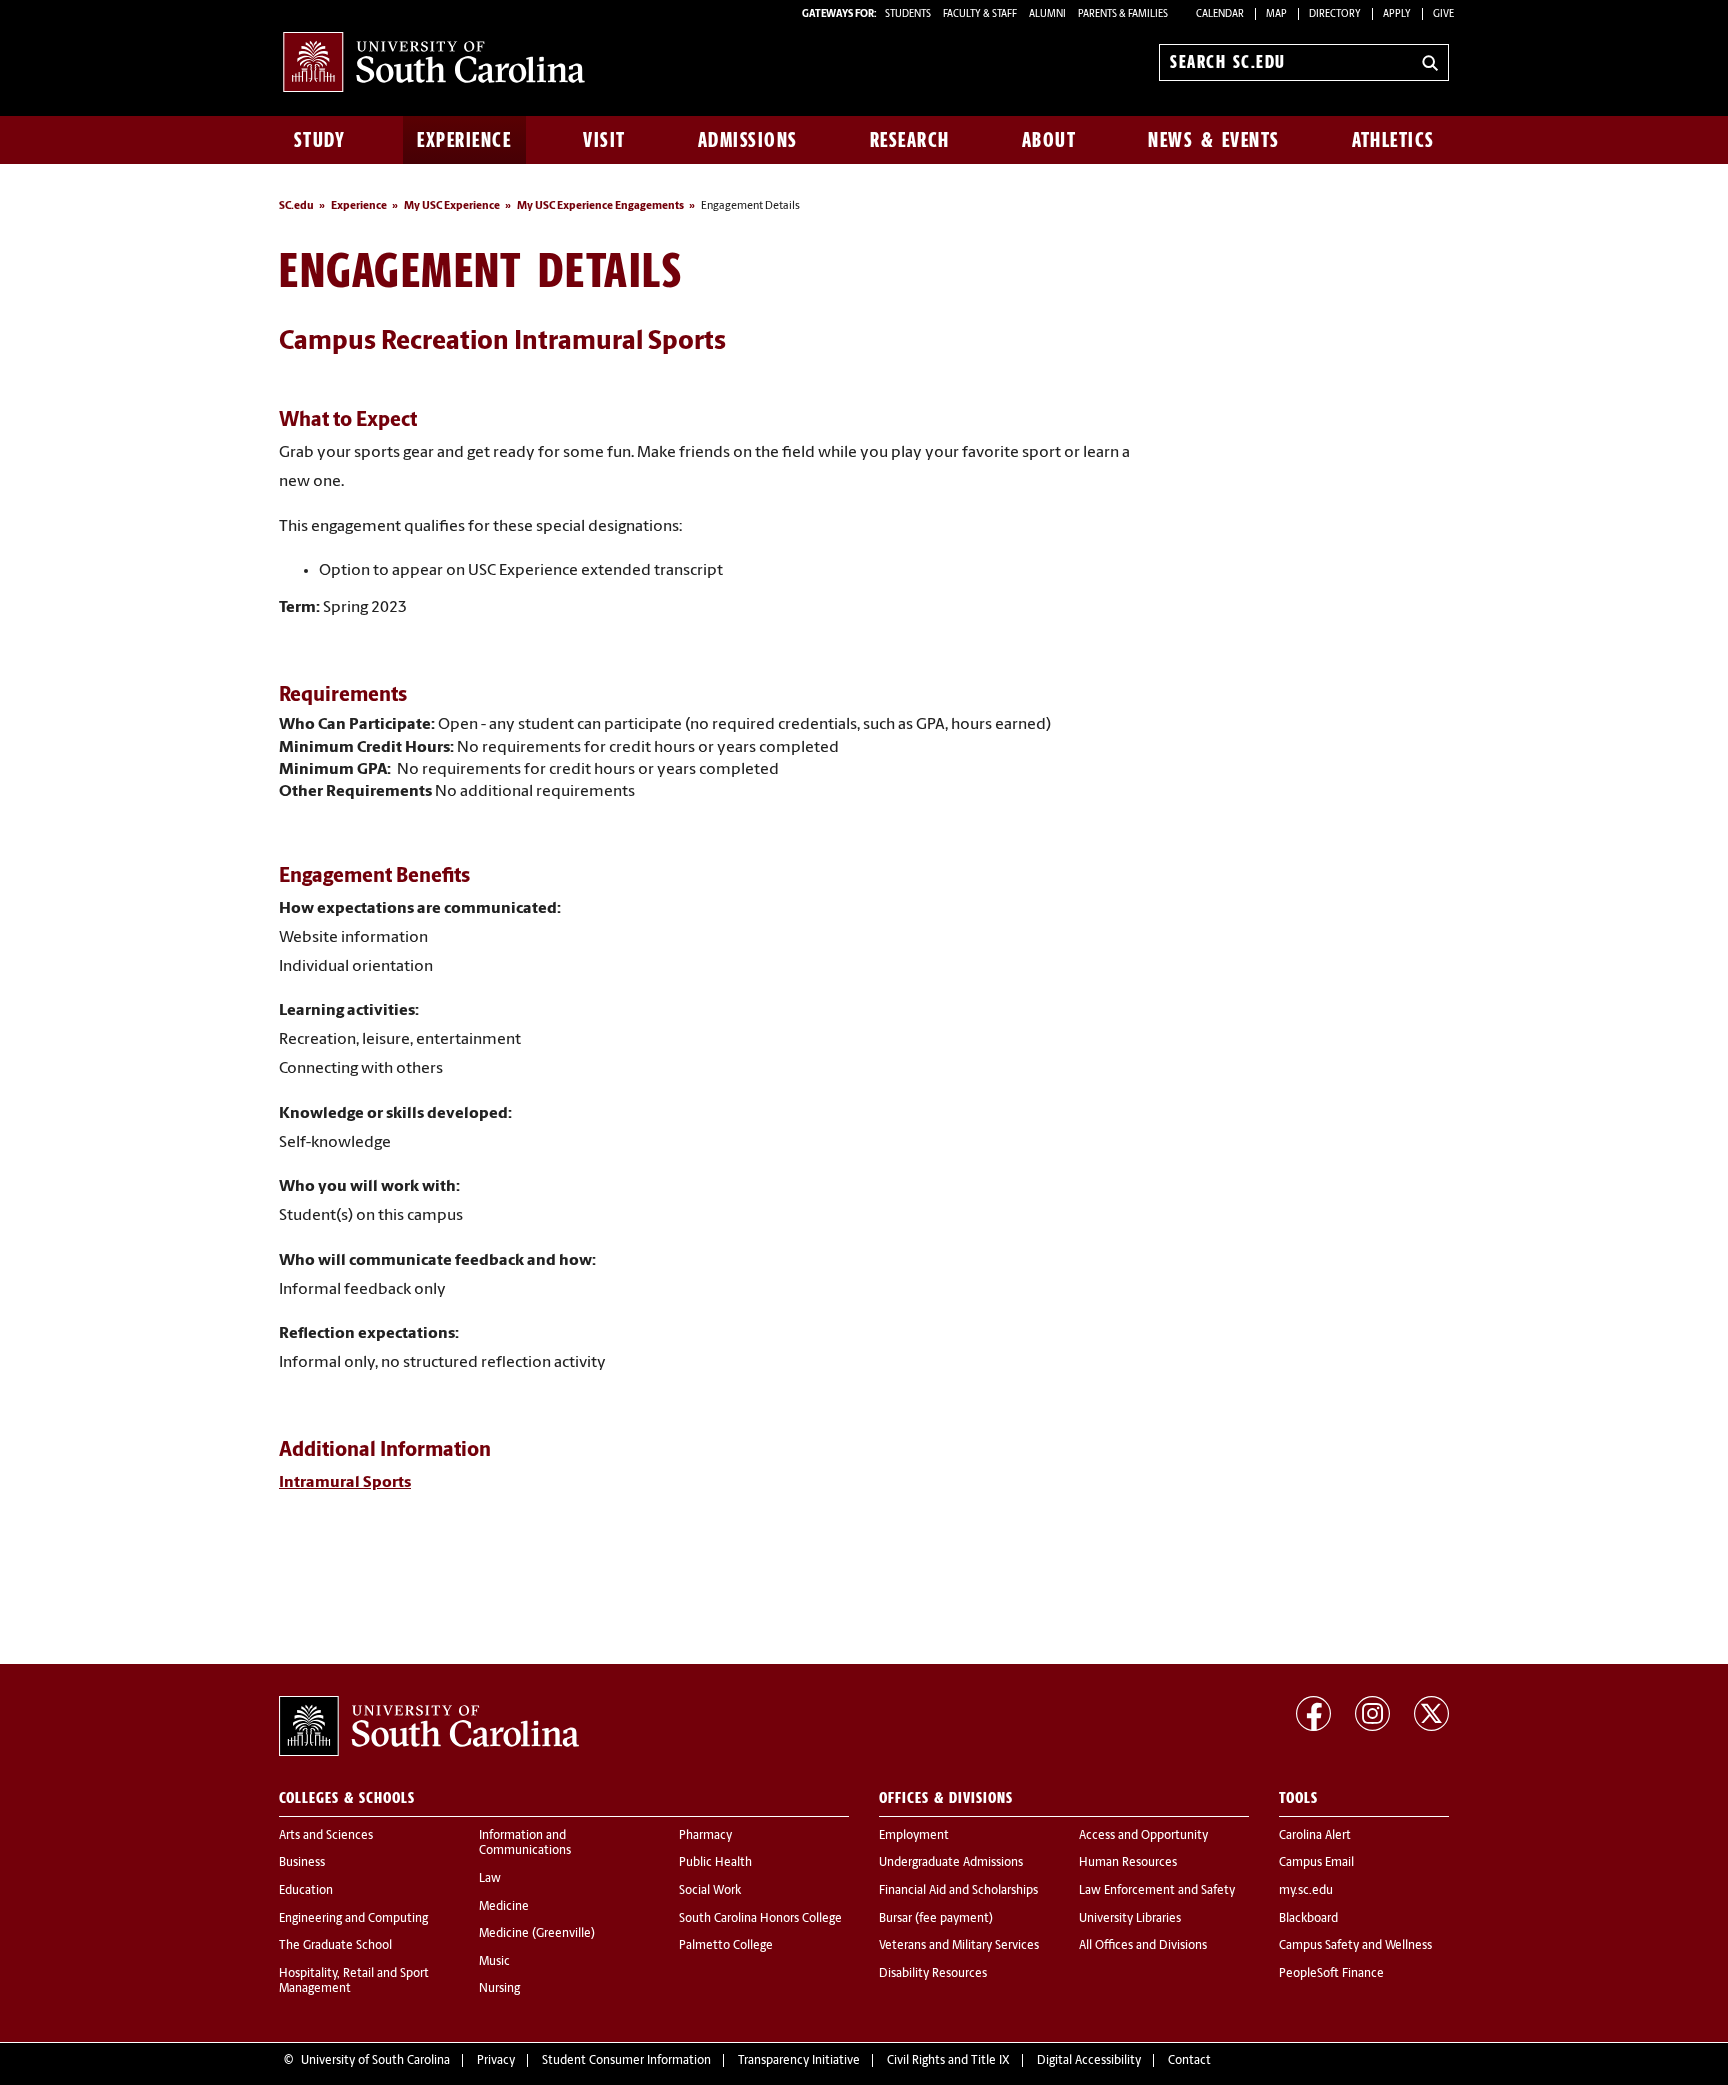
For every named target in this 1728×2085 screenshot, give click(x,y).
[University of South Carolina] (429, 1726)
